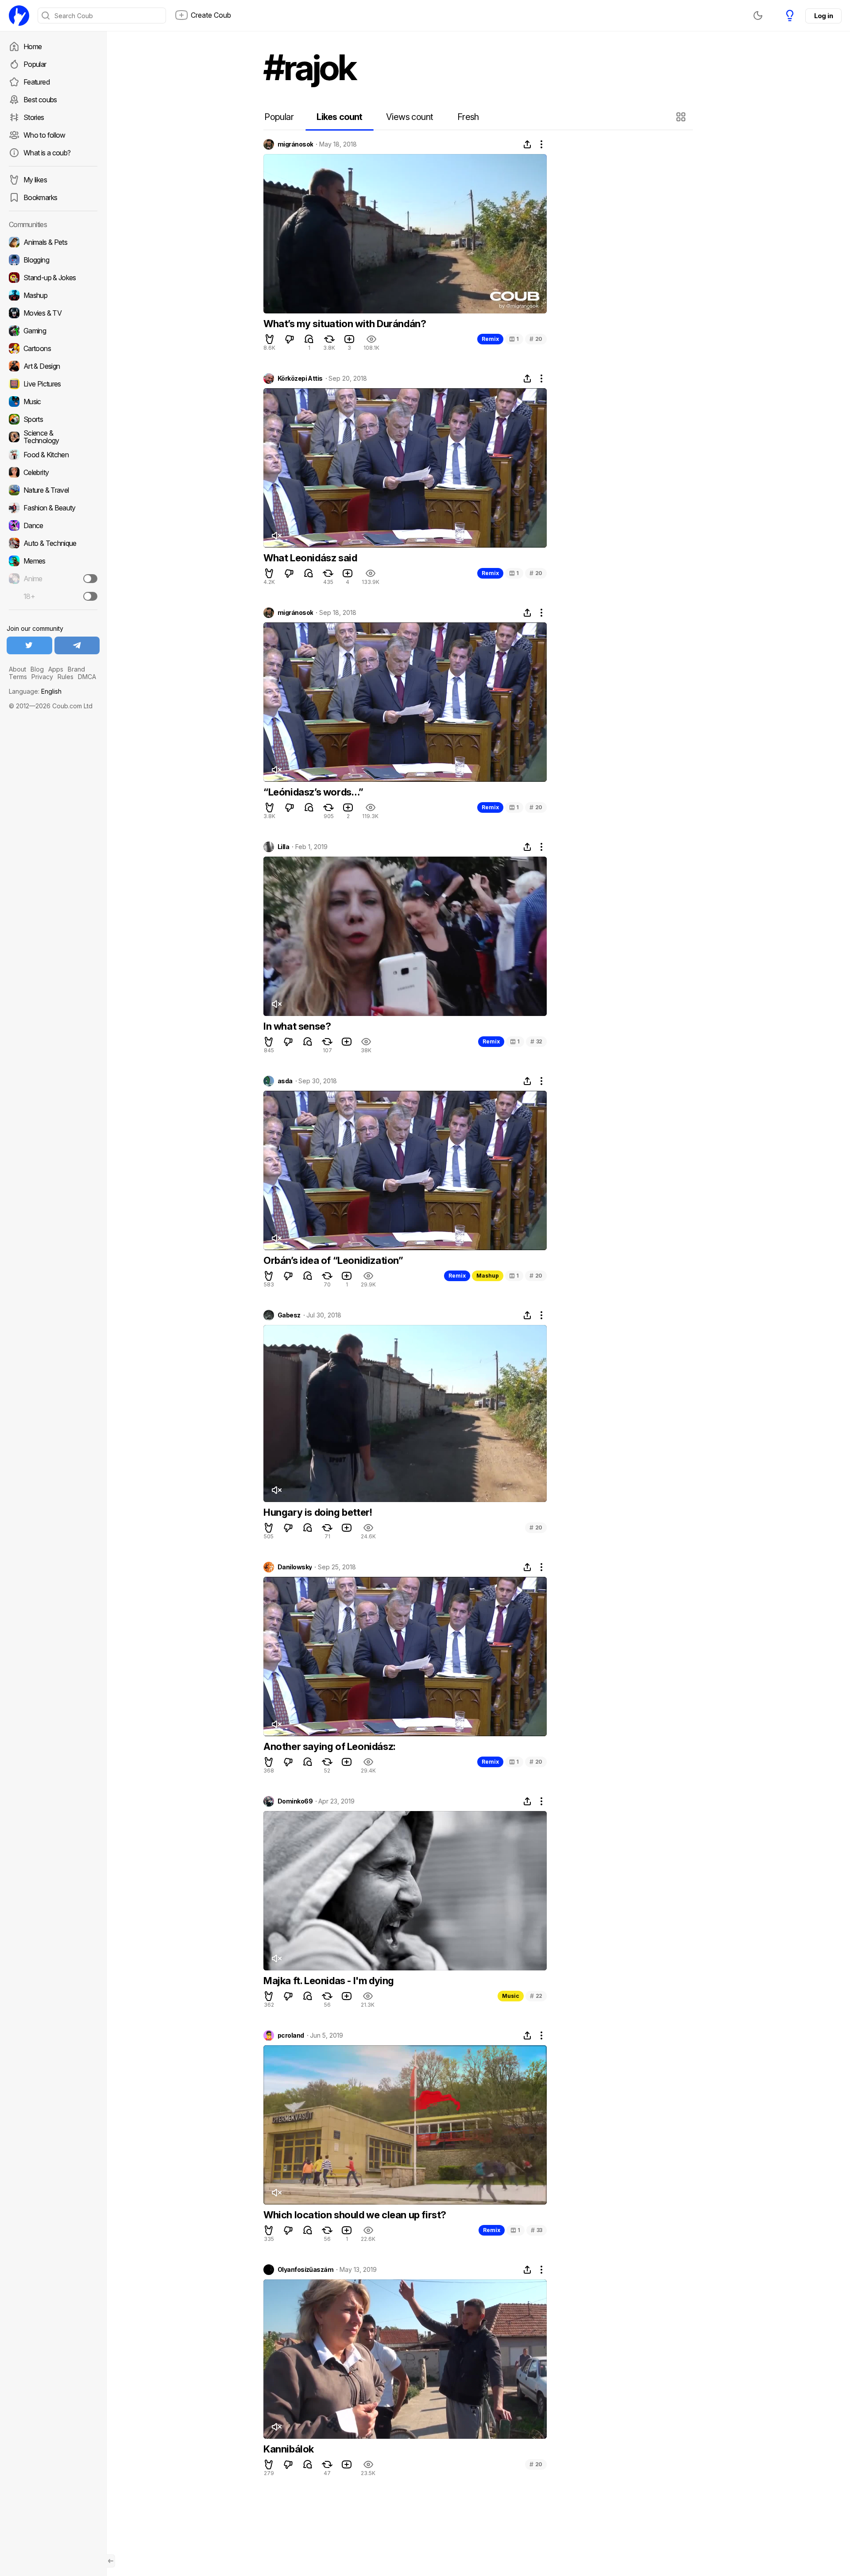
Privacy (42, 677)
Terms (18, 677)
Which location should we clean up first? (355, 2215)
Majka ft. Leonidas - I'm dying (329, 1981)
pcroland (291, 2035)
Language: (35, 691)
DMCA (87, 677)
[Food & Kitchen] (53, 455)
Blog (37, 669)
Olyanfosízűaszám (305, 2270)
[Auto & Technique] (53, 543)
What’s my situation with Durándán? (345, 324)
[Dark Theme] (758, 15)
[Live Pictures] (53, 384)
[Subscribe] (90, 579)
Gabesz (289, 1315)
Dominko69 (295, 1801)
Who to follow (44, 135)
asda (285, 1081)
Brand (76, 669)
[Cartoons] (53, 348)
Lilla (283, 847)
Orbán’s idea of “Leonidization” (333, 1260)
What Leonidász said (310, 558)
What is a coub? (47, 153)
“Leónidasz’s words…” (313, 792)
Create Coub (211, 15)
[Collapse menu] (111, 2561)
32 (536, 1041)
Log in (823, 16)
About (17, 669)
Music (511, 1996)
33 (537, 2230)
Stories (34, 117)
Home (33, 46)
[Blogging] (53, 260)
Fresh (468, 117)
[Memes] (53, 561)
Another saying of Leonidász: (330, 1746)
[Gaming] (53, 331)
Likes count (339, 117)
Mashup (488, 1276)
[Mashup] (53, 295)
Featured (37, 82)
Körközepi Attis (300, 378)
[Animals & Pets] (53, 242)
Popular (35, 64)
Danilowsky (295, 1567)
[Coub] (19, 15)
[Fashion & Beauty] (53, 508)
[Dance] (53, 525)
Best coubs (40, 100)
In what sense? (297, 1026)
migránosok (295, 144)
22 (536, 1996)
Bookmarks (40, 197)
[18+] (90, 596)
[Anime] (53, 579)
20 (536, 339)
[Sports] (53, 419)
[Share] (527, 144)
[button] (682, 117)
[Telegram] (77, 645)
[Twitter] (29, 645)
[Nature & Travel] (53, 490)
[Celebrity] (53, 472)
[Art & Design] (53, 366)
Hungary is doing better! (318, 1512)
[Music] (53, 402)
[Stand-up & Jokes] (53, 278)
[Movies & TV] (53, 313)
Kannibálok (289, 2449)
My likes (35, 180)
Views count (410, 117)
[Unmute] (276, 536)
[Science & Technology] (53, 437)
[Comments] (309, 339)
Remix (490, 339)
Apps (56, 669)
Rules (66, 677)
